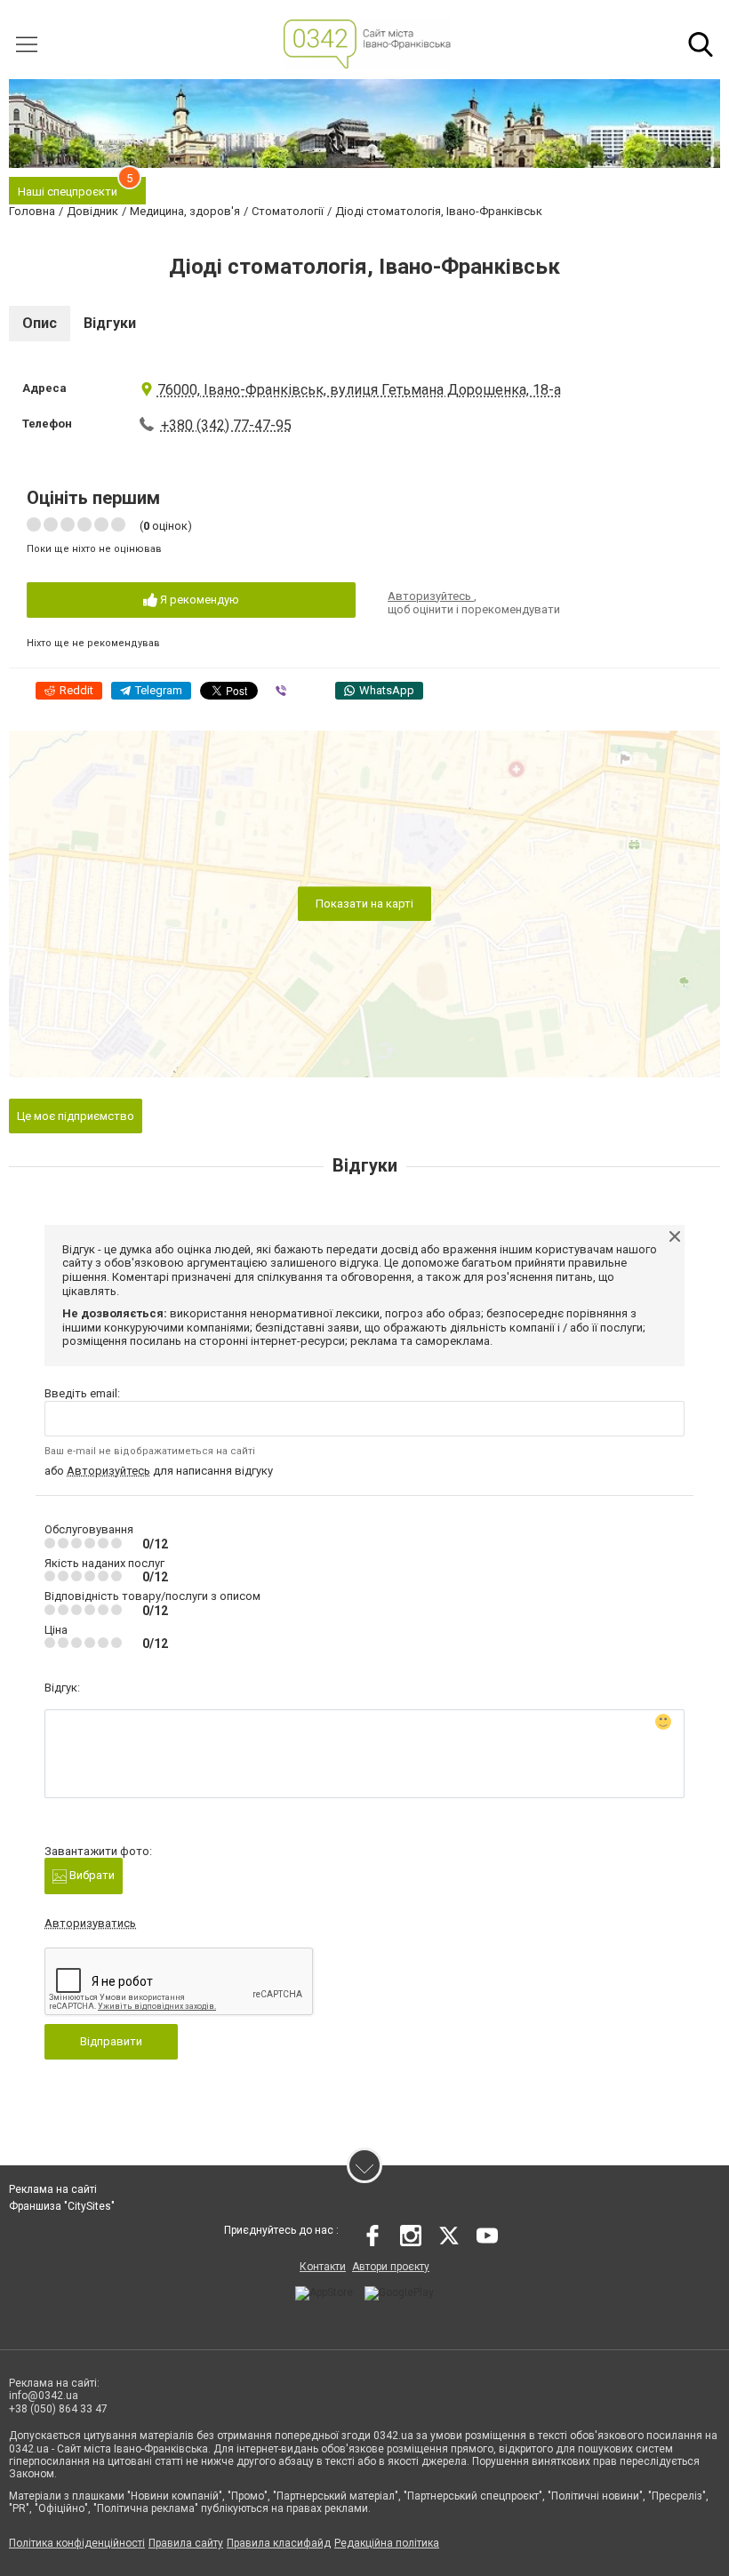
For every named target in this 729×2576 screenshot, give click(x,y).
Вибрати (91, 1875)
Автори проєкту (391, 2267)
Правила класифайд (279, 2543)
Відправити (111, 2041)
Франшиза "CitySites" (62, 2206)
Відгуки (110, 323)
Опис (40, 323)
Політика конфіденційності (77, 2543)
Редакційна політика (387, 2543)
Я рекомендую (198, 600)
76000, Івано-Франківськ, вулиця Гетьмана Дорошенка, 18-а (359, 390)
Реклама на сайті (53, 2189)
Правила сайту (186, 2543)
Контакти (323, 2267)
